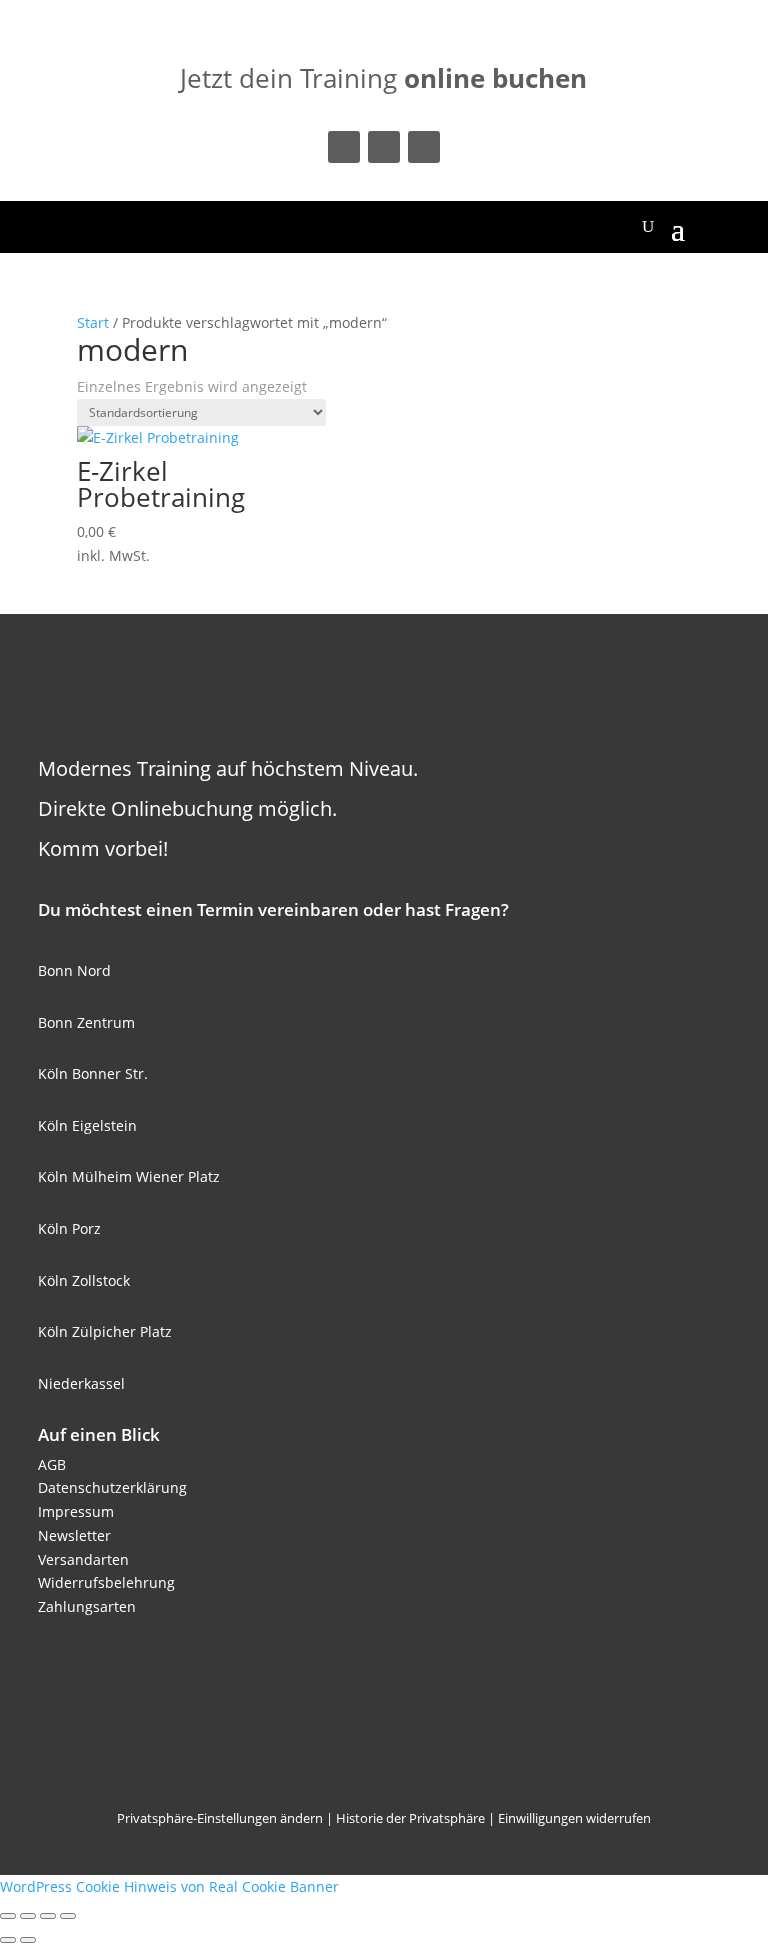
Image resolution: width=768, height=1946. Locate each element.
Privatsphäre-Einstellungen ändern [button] (220, 1818)
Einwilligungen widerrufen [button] (574, 1818)
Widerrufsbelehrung (106, 1582)
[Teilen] (48, 1916)
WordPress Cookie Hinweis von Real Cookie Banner (169, 1886)
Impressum (76, 1511)
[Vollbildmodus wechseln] (28, 1916)
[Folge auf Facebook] (344, 147)
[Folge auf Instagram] (384, 147)
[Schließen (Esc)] (68, 1916)
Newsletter (74, 1535)
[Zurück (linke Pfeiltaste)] (8, 1940)
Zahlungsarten (87, 1606)
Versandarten (83, 1559)
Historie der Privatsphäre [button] (410, 1818)
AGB (52, 1464)
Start (93, 322)
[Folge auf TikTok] (424, 147)
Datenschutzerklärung (112, 1487)
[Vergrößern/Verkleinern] (8, 1916)
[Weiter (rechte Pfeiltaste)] (28, 1940)
